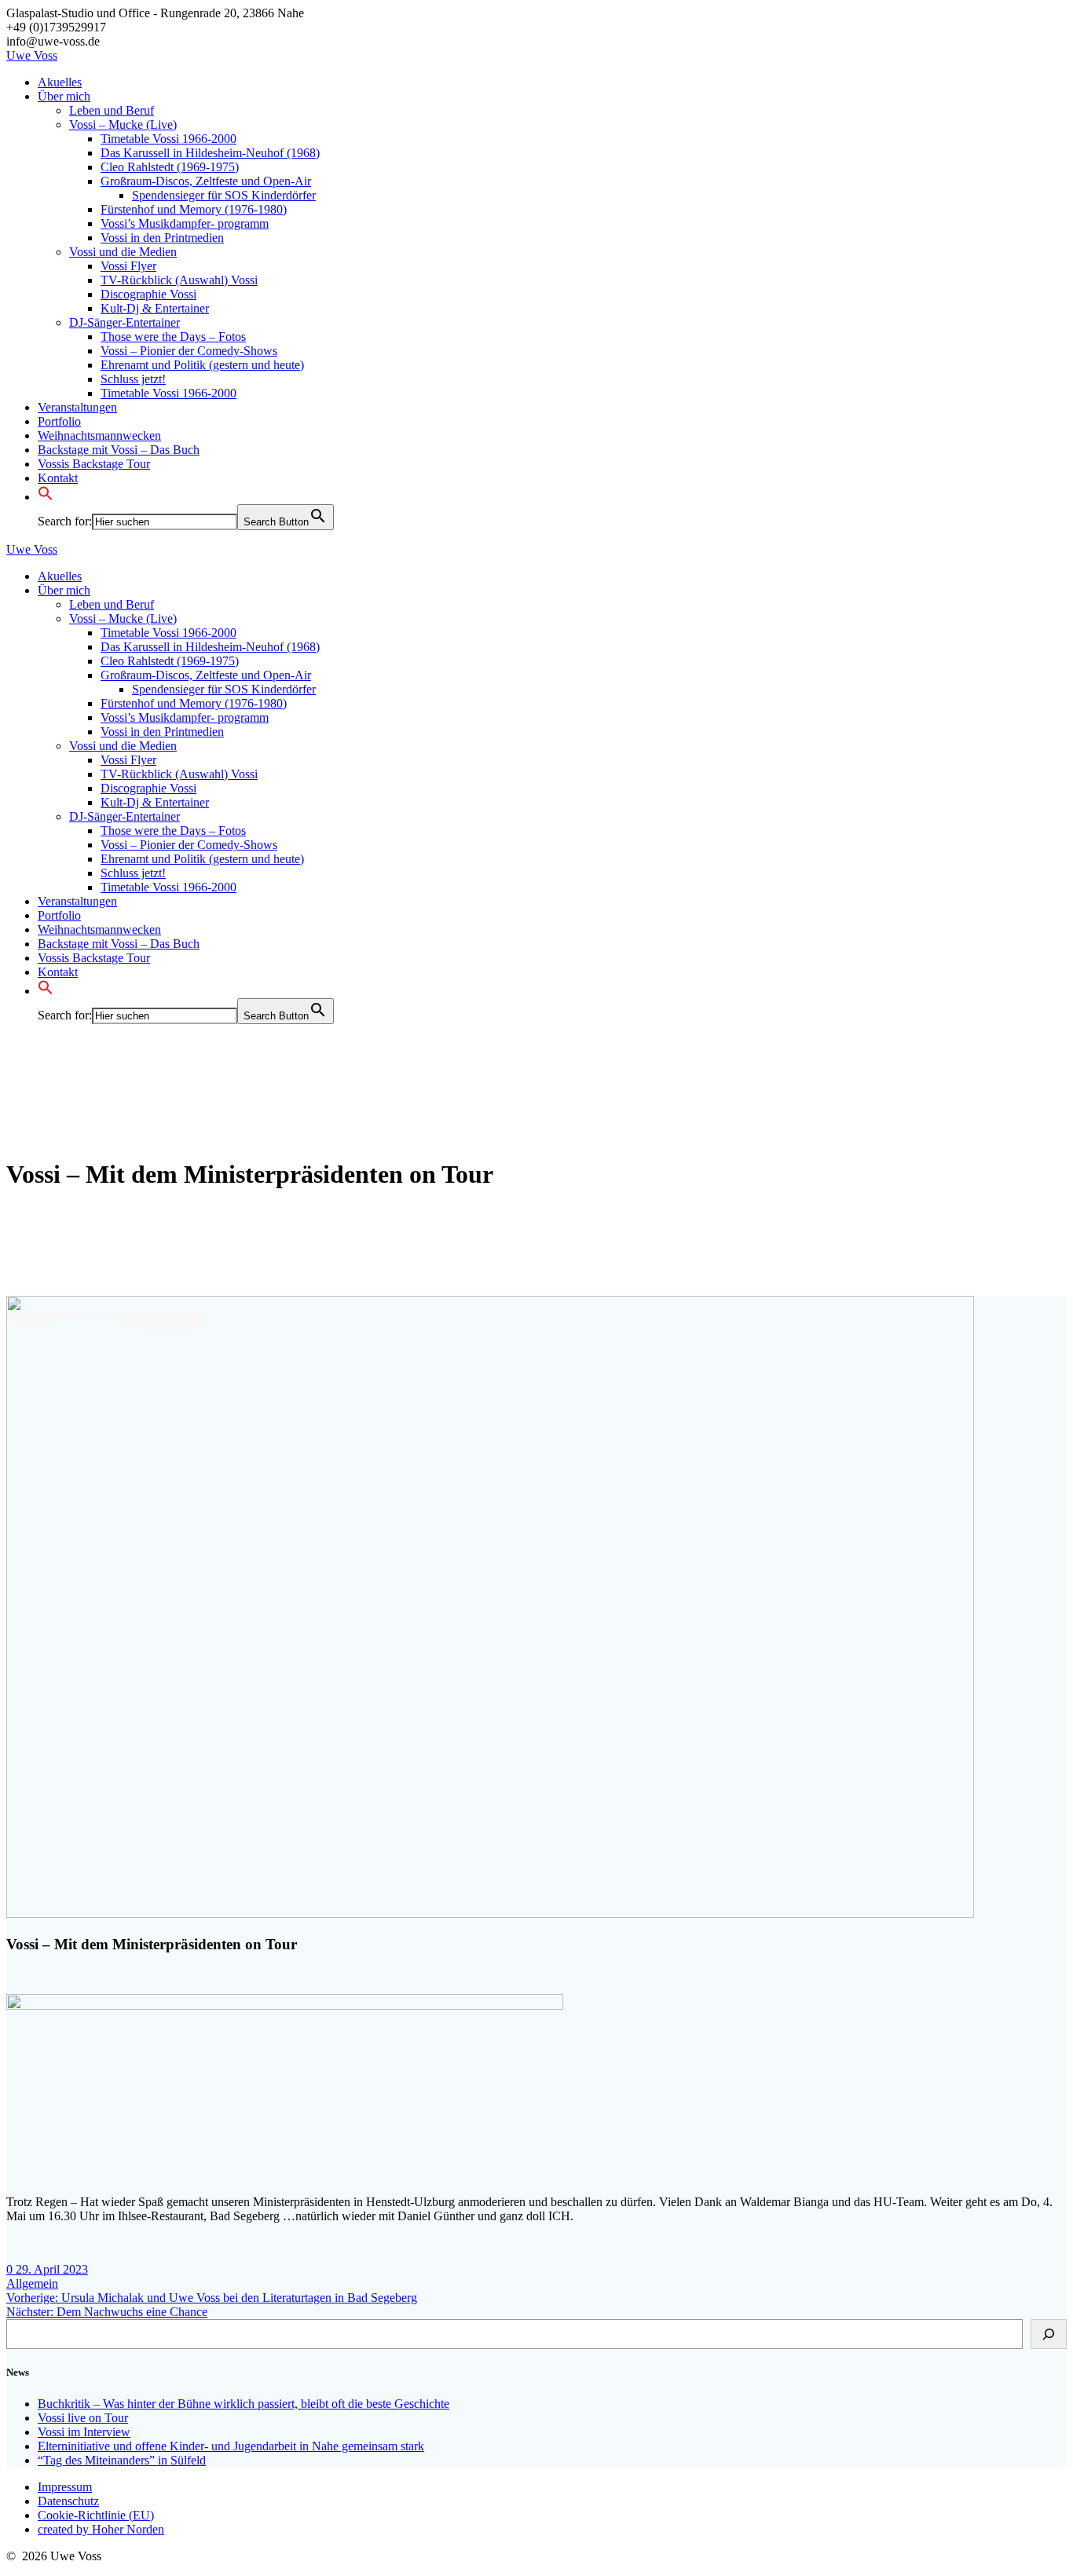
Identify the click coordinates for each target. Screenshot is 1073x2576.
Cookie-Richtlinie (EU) (96, 2515)
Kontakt (58, 478)
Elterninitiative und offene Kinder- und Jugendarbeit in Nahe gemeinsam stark (231, 2446)
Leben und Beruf (112, 110)
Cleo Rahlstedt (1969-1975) (170, 167)
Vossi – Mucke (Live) (123, 124)
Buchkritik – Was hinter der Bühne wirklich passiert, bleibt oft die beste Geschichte (244, 2404)
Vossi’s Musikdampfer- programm (185, 223)
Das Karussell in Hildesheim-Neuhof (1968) (210, 153)
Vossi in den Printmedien (162, 238)
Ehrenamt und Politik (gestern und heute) (202, 365)
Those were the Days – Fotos (173, 337)
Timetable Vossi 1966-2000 (168, 139)
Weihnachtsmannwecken (99, 435)
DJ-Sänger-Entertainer (125, 322)
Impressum (65, 2487)
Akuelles (60, 82)
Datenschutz (68, 2501)
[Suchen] (1049, 2334)
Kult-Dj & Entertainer (155, 308)
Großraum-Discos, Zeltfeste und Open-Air (206, 181)
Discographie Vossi (148, 294)
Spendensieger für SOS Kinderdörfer (224, 195)
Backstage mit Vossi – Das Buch (119, 450)
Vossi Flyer (128, 266)
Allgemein (32, 2283)
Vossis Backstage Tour (94, 464)
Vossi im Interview (84, 2432)
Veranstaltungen (77, 407)
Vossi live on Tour (83, 2418)
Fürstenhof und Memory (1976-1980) (194, 209)
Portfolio (59, 421)
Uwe (32, 55)
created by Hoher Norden (101, 2529)
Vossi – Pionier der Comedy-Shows (189, 351)
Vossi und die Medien (123, 252)
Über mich (64, 96)
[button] (46, 497)
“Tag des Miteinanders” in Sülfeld (122, 2460)
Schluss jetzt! (133, 379)
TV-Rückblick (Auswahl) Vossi (179, 280)
